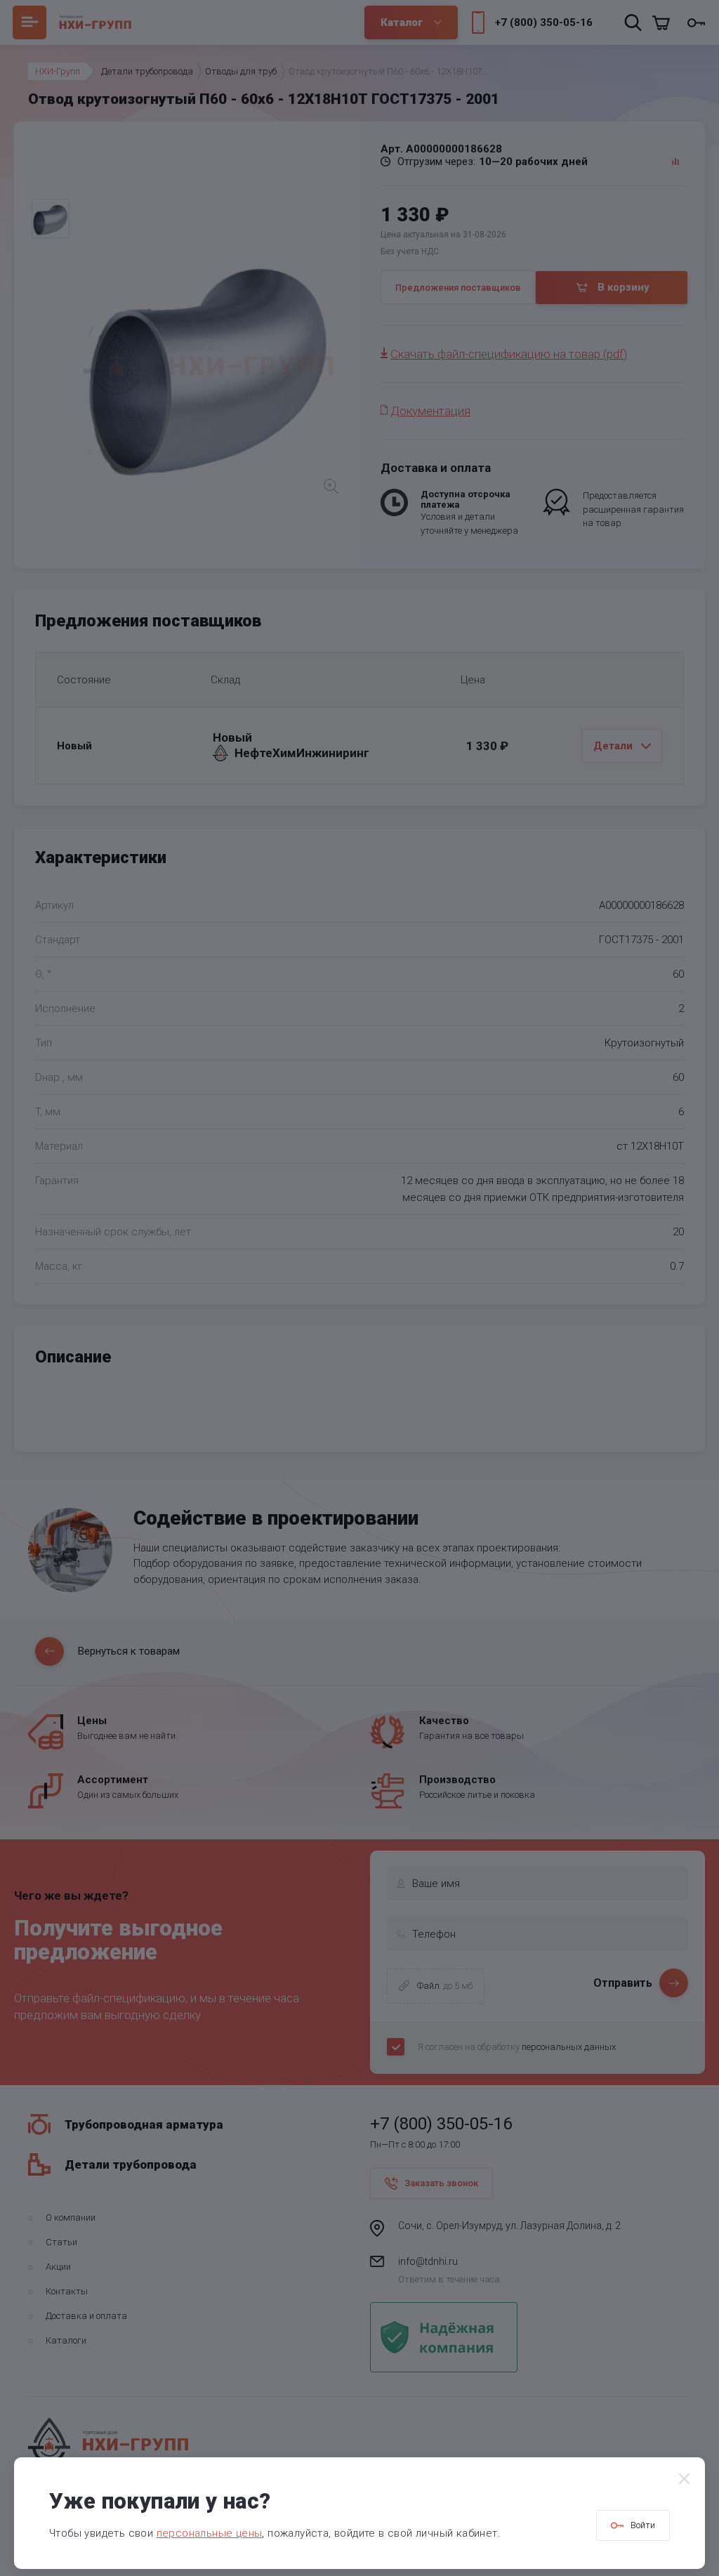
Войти (643, 2525)
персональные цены (210, 2533)
